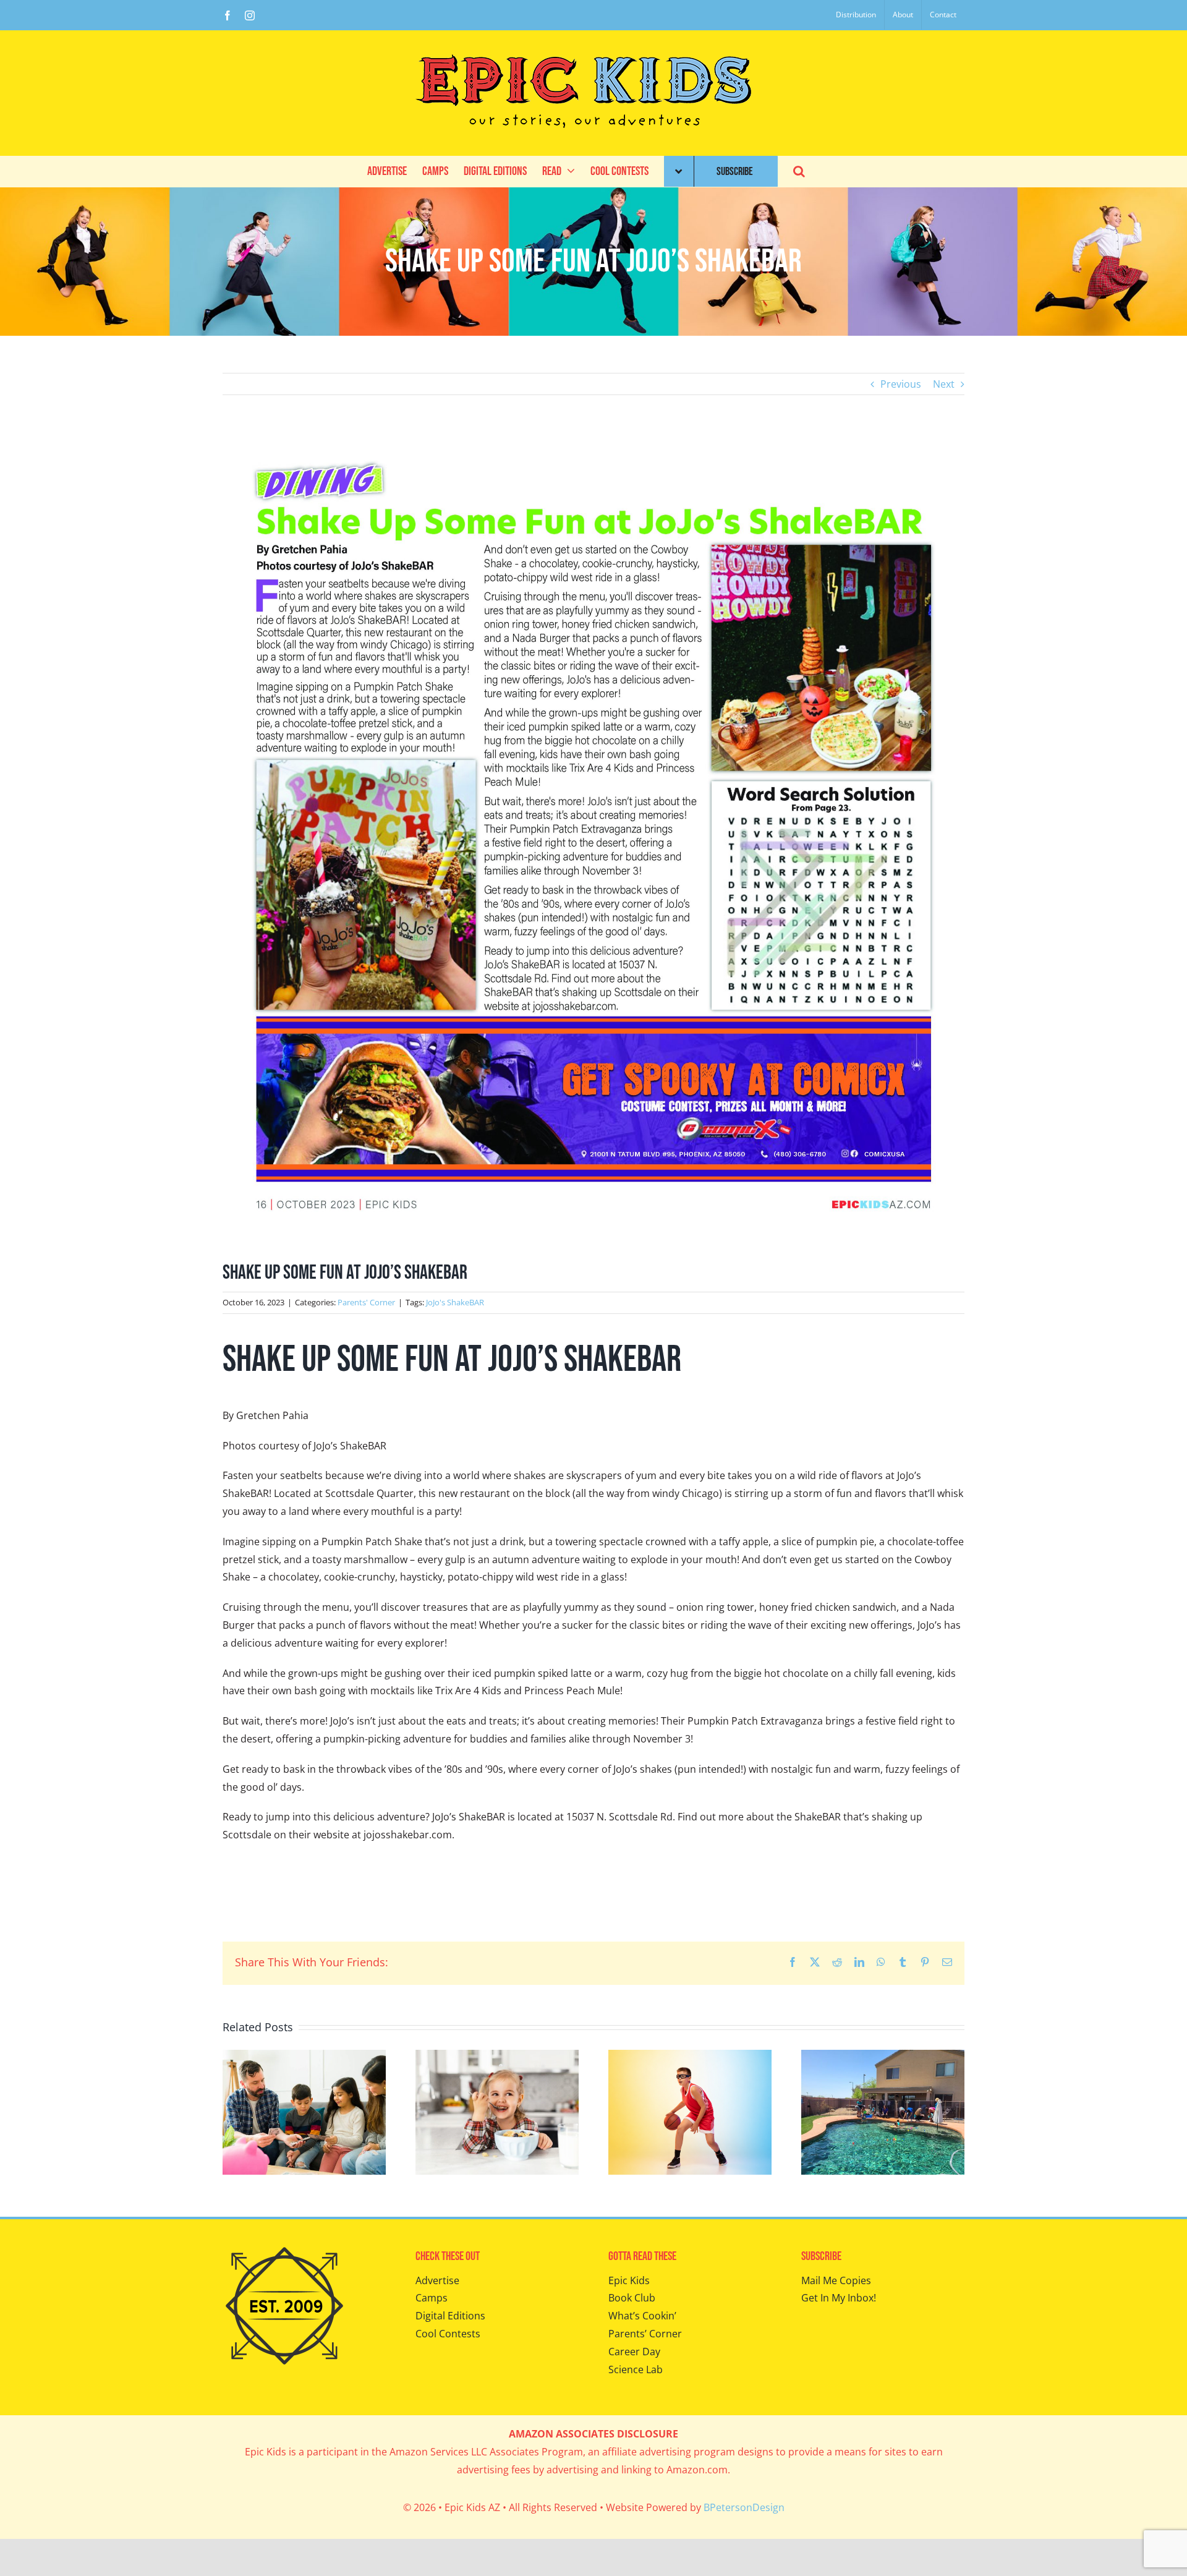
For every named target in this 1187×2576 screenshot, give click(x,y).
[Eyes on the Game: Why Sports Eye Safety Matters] (690, 2057)
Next (944, 384)
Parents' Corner (366, 1302)
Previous (901, 384)
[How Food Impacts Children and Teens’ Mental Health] (497, 2057)
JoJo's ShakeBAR (455, 1302)
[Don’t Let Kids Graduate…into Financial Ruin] (304, 2057)
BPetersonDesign (744, 2507)
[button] (799, 171)
